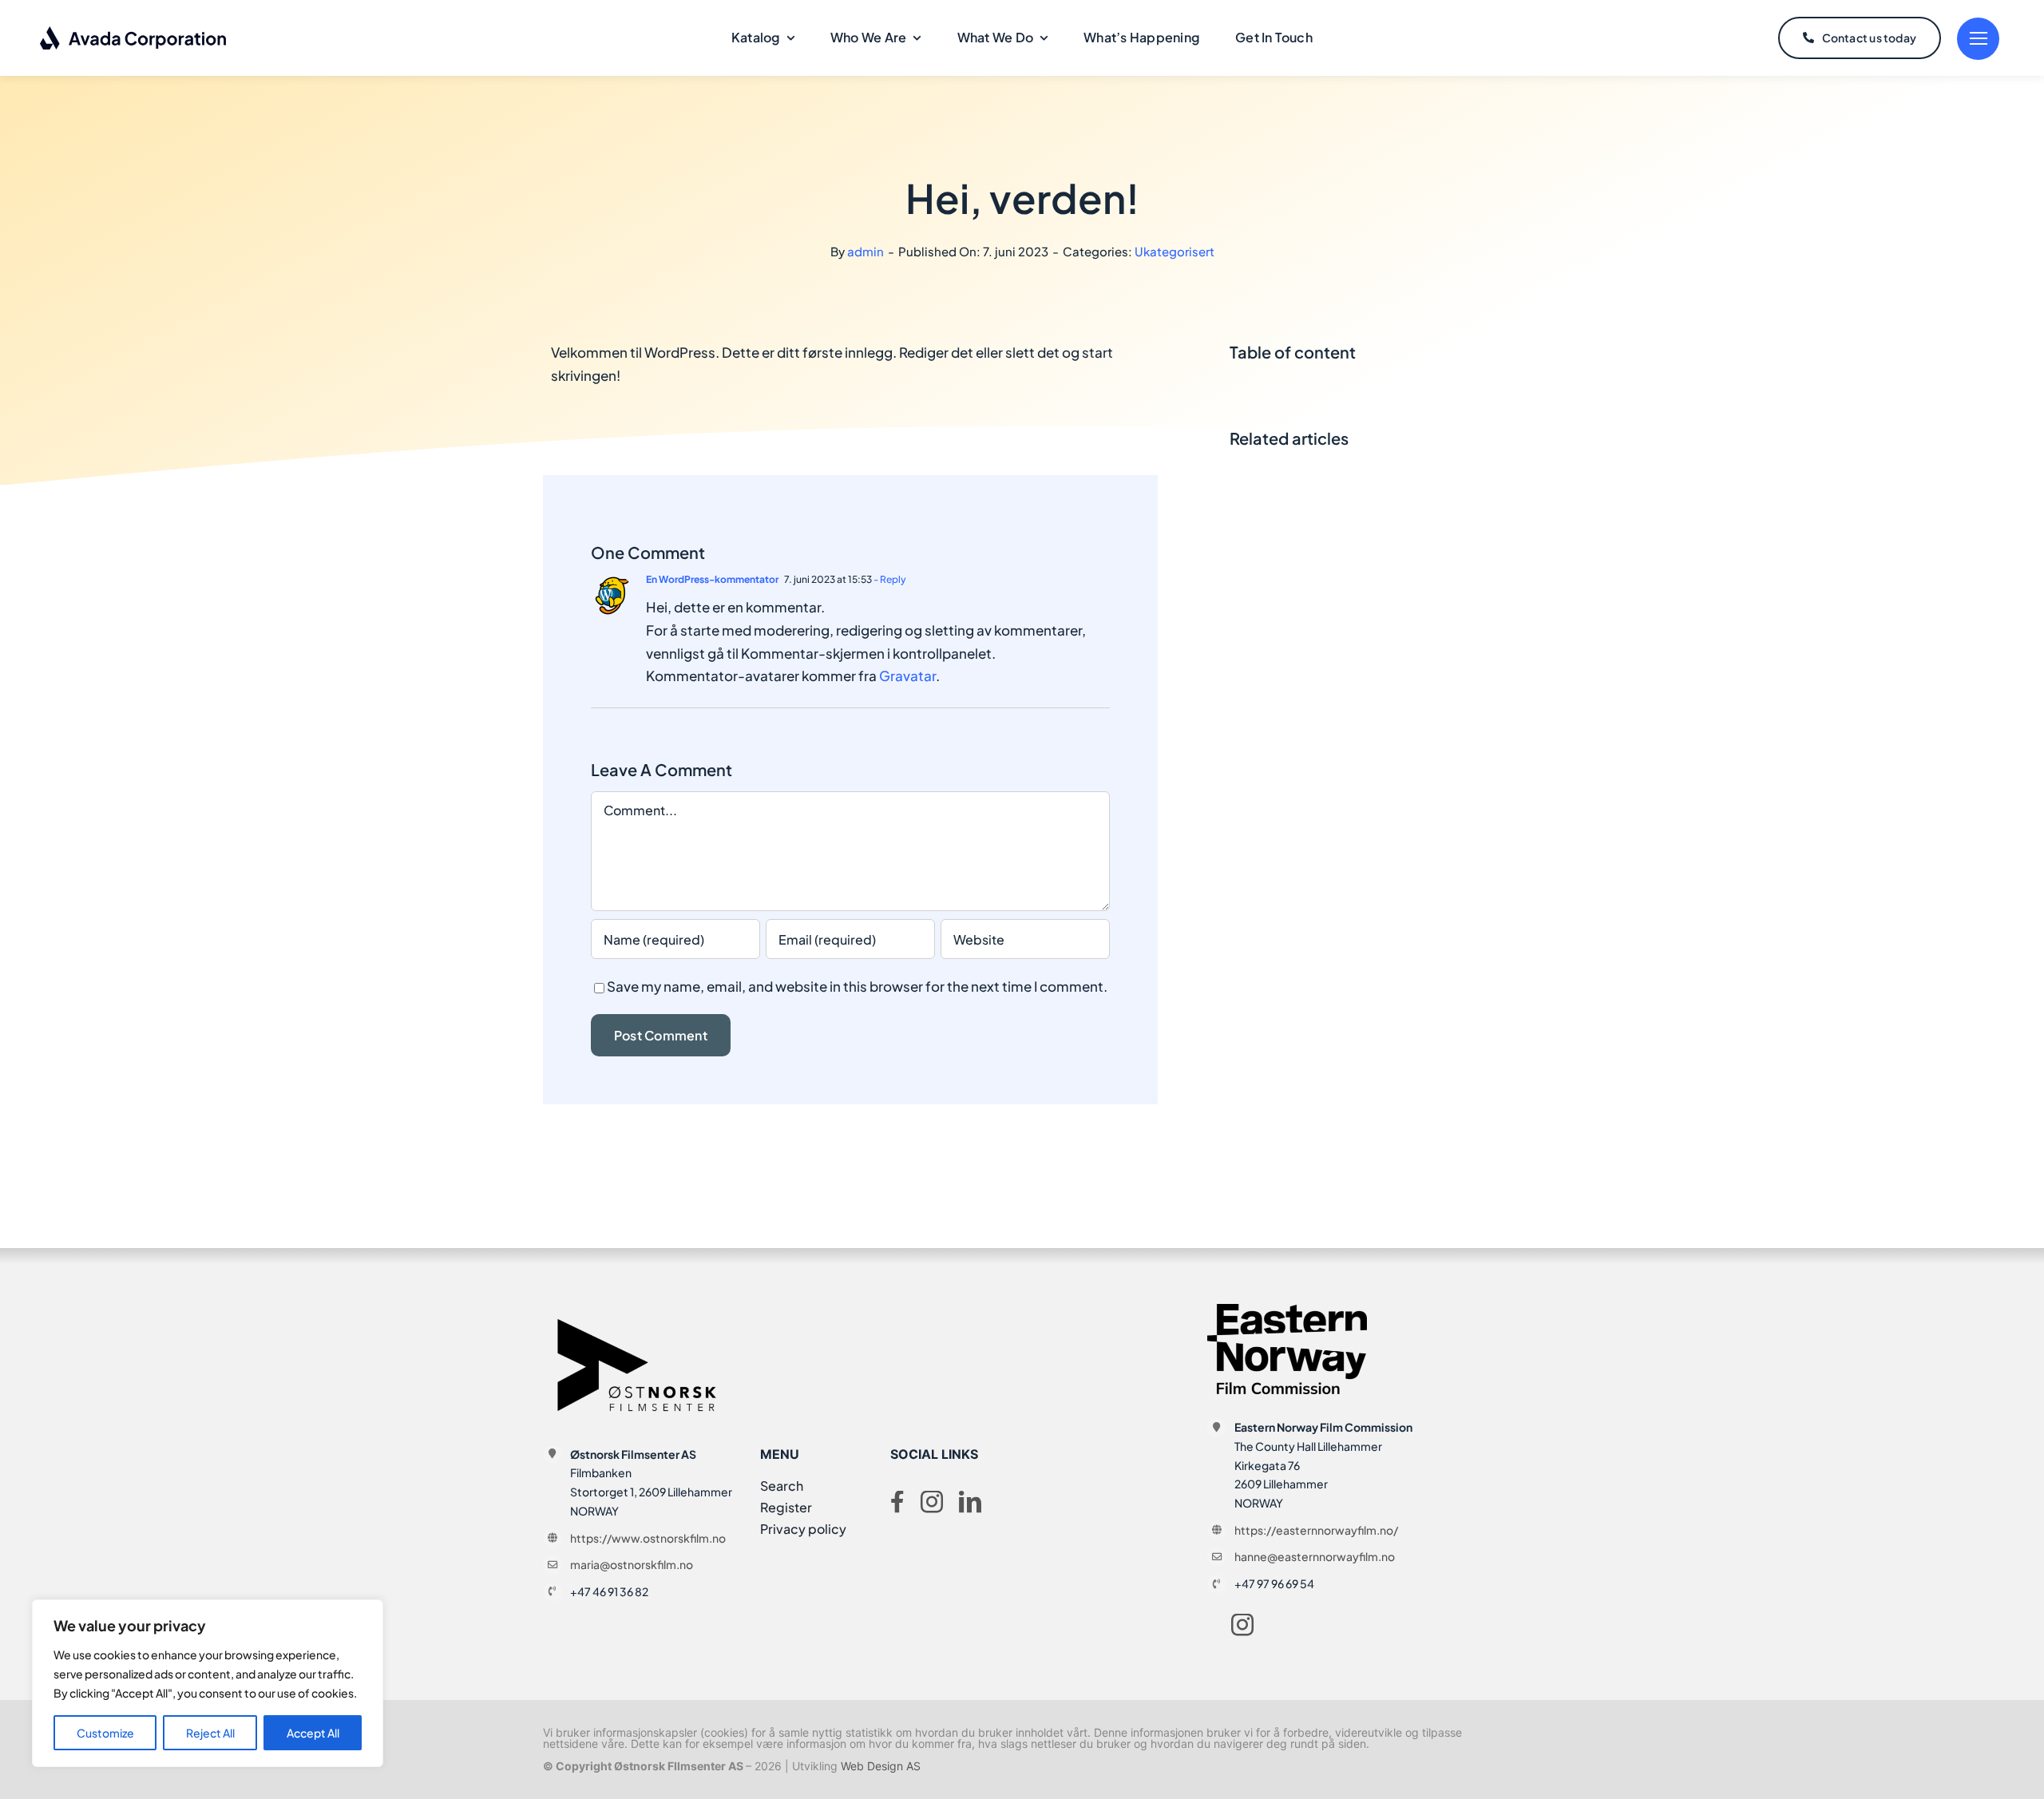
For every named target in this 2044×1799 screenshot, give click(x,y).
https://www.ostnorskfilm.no (648, 1538)
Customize (105, 1733)
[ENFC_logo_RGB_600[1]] (1287, 1310)
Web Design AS (881, 1766)
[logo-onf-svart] (639, 1310)
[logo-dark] (134, 32)
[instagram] (932, 1502)
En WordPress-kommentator (712, 579)
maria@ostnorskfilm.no (632, 1564)
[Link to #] (1978, 39)
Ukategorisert (1175, 251)
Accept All (313, 1733)
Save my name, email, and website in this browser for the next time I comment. (857, 986)
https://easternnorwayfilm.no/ (1316, 1530)
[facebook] (897, 1502)
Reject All (210, 1733)
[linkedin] (970, 1502)
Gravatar (907, 676)
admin (866, 251)
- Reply (889, 579)
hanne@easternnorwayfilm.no (1315, 1556)
